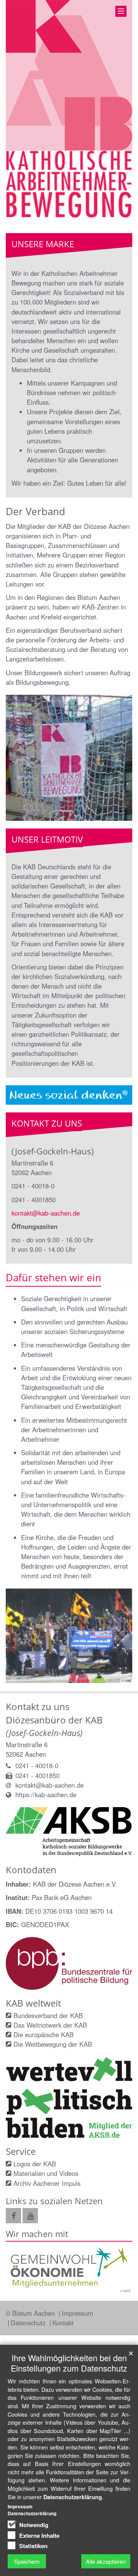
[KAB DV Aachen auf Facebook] (13, 2216)
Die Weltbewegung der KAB (53, 2044)
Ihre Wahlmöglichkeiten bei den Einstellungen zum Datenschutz (69, 2363)
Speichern (27, 2561)
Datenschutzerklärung (73, 2497)
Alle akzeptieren (106, 2561)
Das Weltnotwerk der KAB (50, 2025)
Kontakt (63, 2323)
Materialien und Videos (46, 2173)
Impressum (77, 2313)
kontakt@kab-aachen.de (46, 1213)
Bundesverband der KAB (48, 2015)
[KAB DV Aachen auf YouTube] (30, 2216)
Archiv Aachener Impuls (47, 2183)
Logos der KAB (35, 2164)
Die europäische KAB (44, 2035)
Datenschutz (29, 2323)
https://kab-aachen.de (46, 1795)
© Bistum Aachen (31, 2313)
